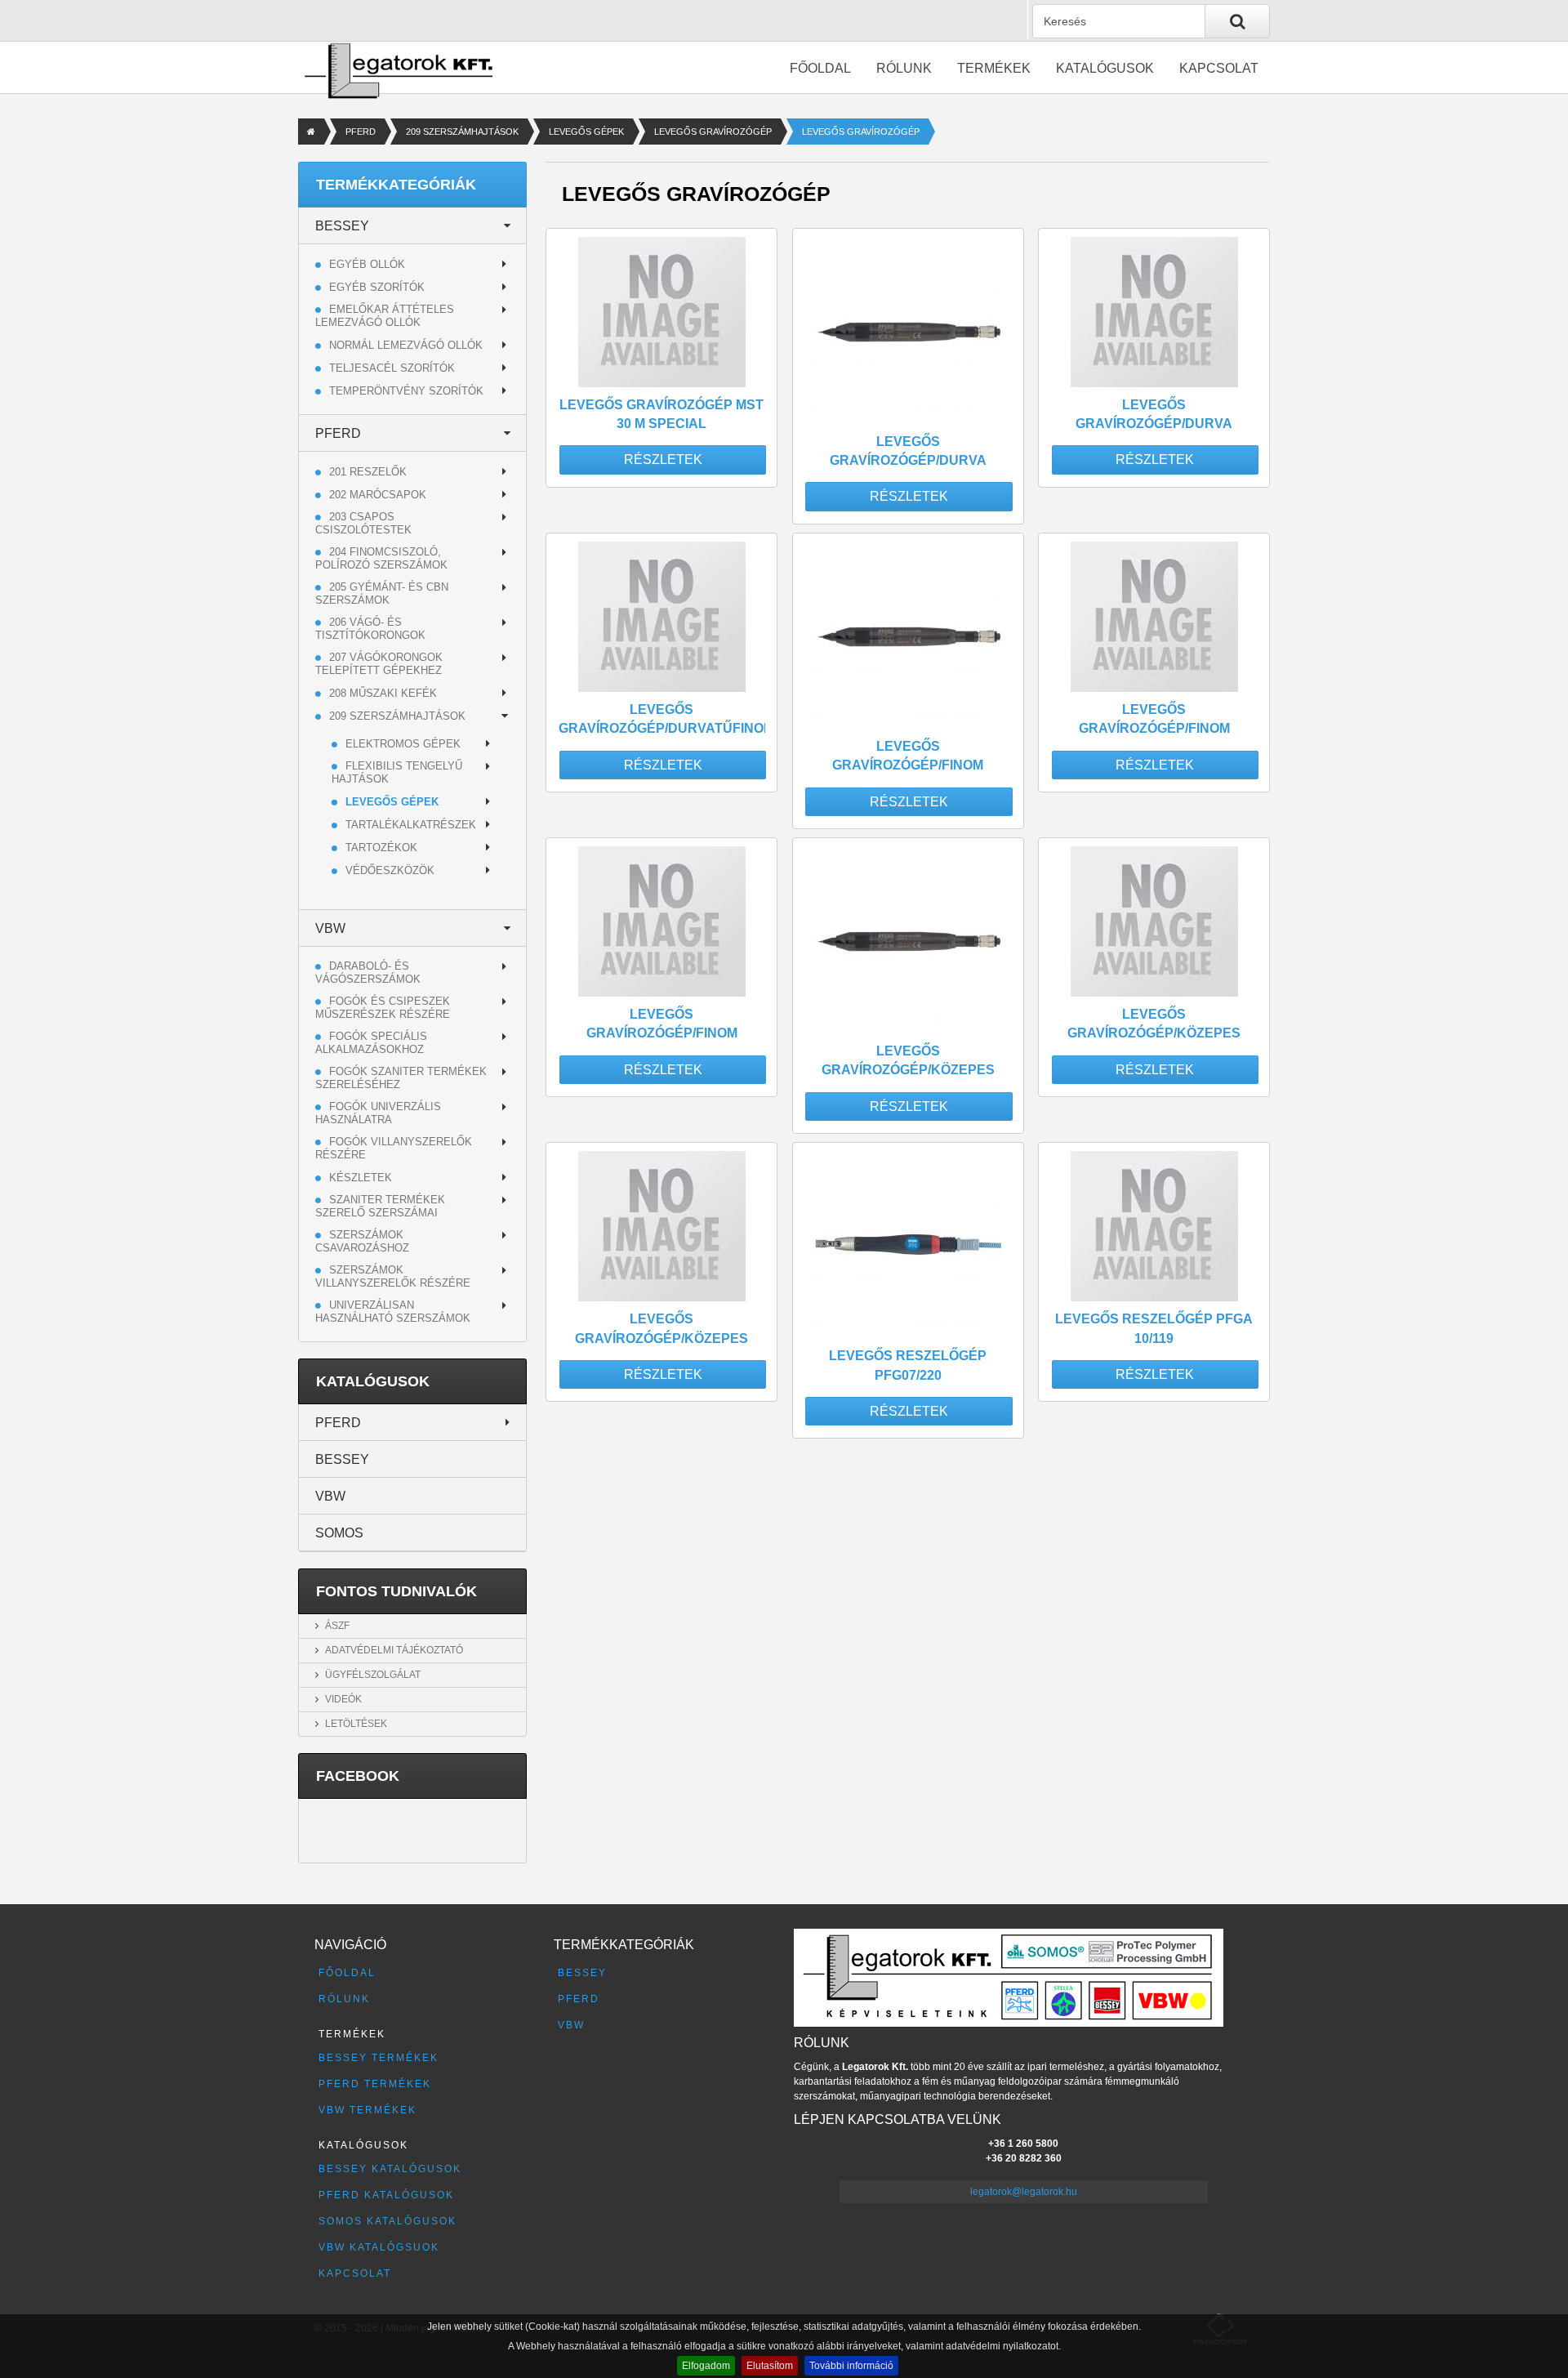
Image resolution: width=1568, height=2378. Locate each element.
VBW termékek (367, 2110)
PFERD (361, 132)
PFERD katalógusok (386, 2195)
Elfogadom (706, 2366)
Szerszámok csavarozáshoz (362, 1241)
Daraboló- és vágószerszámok (368, 973)
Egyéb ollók (367, 264)
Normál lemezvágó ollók (406, 345)
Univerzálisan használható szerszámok (393, 1312)
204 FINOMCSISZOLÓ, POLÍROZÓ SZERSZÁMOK (381, 558)
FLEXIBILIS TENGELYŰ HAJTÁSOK (397, 772)
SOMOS (339, 1533)
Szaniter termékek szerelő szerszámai (380, 1206)
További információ (851, 2366)
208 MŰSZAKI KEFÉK (383, 693)
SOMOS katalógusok (388, 2221)
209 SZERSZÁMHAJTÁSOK (462, 132)
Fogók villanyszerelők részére (394, 1148)
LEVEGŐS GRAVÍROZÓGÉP (713, 132)
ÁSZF (337, 1626)
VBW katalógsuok (379, 2247)
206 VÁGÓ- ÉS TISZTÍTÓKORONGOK (370, 629)
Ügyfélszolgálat (373, 1675)
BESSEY (342, 226)
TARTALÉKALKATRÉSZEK (411, 825)
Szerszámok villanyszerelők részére (393, 1276)
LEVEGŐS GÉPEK (586, 132)
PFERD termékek (375, 2084)
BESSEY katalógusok (390, 2169)
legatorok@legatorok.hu (1024, 2192)
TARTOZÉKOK (381, 848)
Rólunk (904, 68)
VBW (330, 928)
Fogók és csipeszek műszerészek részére (383, 1008)
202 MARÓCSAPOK (378, 495)
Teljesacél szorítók (392, 368)
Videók (343, 1699)
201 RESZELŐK (368, 472)
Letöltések (356, 1724)
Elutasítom (770, 2366)
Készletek (361, 1178)
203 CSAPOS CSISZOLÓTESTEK (363, 523)
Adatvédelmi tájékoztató (394, 1650)
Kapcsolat (1219, 68)
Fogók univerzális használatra (378, 1113)
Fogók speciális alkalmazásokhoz (371, 1043)
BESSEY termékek (379, 2058)
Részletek (663, 460)
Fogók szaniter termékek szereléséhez (401, 1078)
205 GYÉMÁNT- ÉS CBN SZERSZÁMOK (382, 593)
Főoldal (820, 68)
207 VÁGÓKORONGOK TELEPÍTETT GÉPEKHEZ (379, 664)
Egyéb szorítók (377, 287)
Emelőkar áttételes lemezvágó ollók (385, 316)
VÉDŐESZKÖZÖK (390, 870)
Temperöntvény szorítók (406, 391)
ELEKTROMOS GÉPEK (403, 744)
